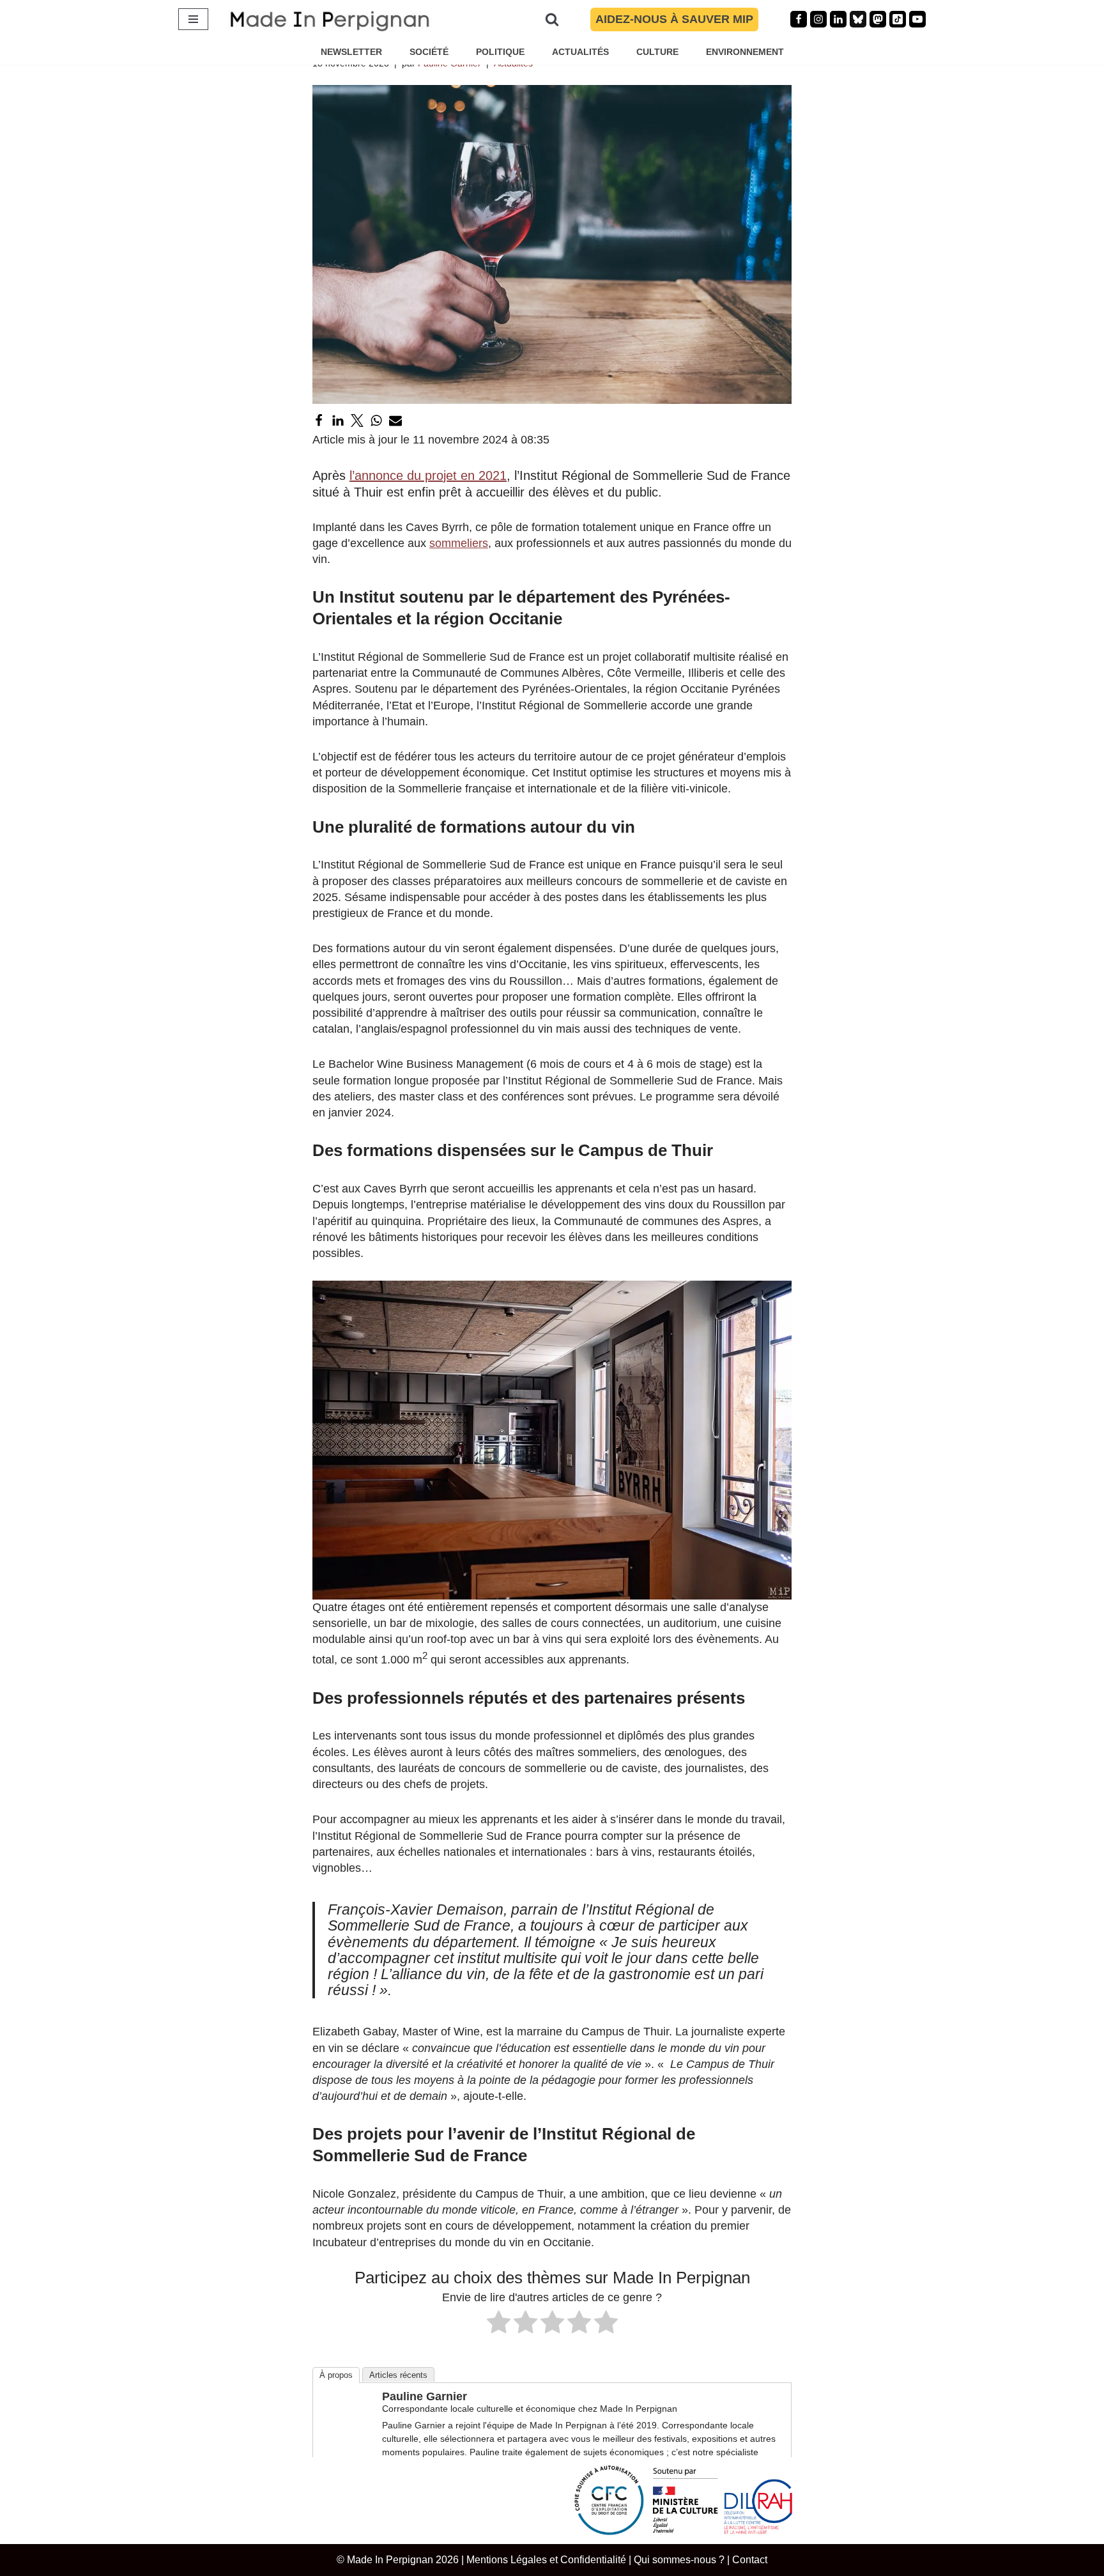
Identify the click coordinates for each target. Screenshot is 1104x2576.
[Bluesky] (858, 19)
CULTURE (657, 52)
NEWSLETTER (351, 52)
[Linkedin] (838, 19)
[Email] (395, 420)
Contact (750, 2559)
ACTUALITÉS (580, 52)
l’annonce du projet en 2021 (428, 475)
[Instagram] (818, 19)
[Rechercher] (552, 19)
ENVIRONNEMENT (745, 52)
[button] (552, 1440)
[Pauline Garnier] (346, 2438)
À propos (336, 2375)
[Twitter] (357, 420)
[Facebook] (799, 19)
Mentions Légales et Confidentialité (546, 2559)
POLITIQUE (500, 52)
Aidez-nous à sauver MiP (674, 19)
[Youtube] (917, 19)
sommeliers (459, 543)
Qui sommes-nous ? (679, 2559)
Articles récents (398, 2375)
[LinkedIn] (338, 420)
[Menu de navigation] (193, 19)
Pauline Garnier (425, 2396)
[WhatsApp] (376, 420)
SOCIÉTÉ (429, 52)
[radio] (499, 2324)
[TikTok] (898, 19)
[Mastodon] (878, 19)
